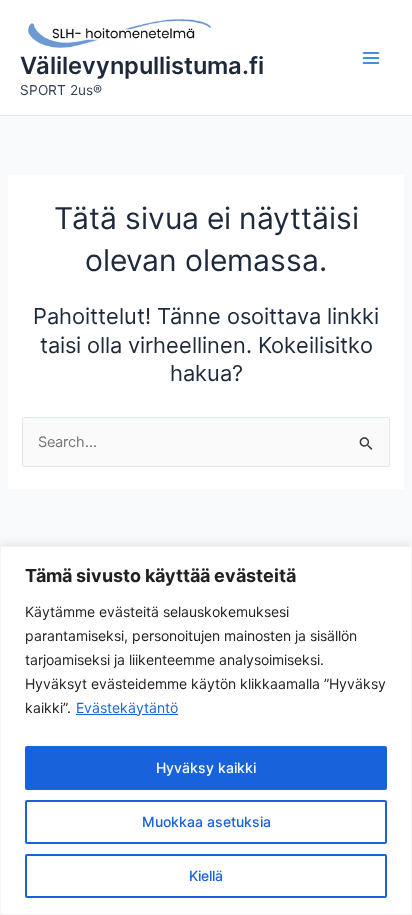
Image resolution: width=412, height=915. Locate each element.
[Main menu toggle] (371, 58)
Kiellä (206, 875)
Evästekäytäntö (127, 707)
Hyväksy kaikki (206, 767)
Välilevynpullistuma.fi (142, 65)
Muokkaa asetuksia (206, 821)
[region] (206, 730)
